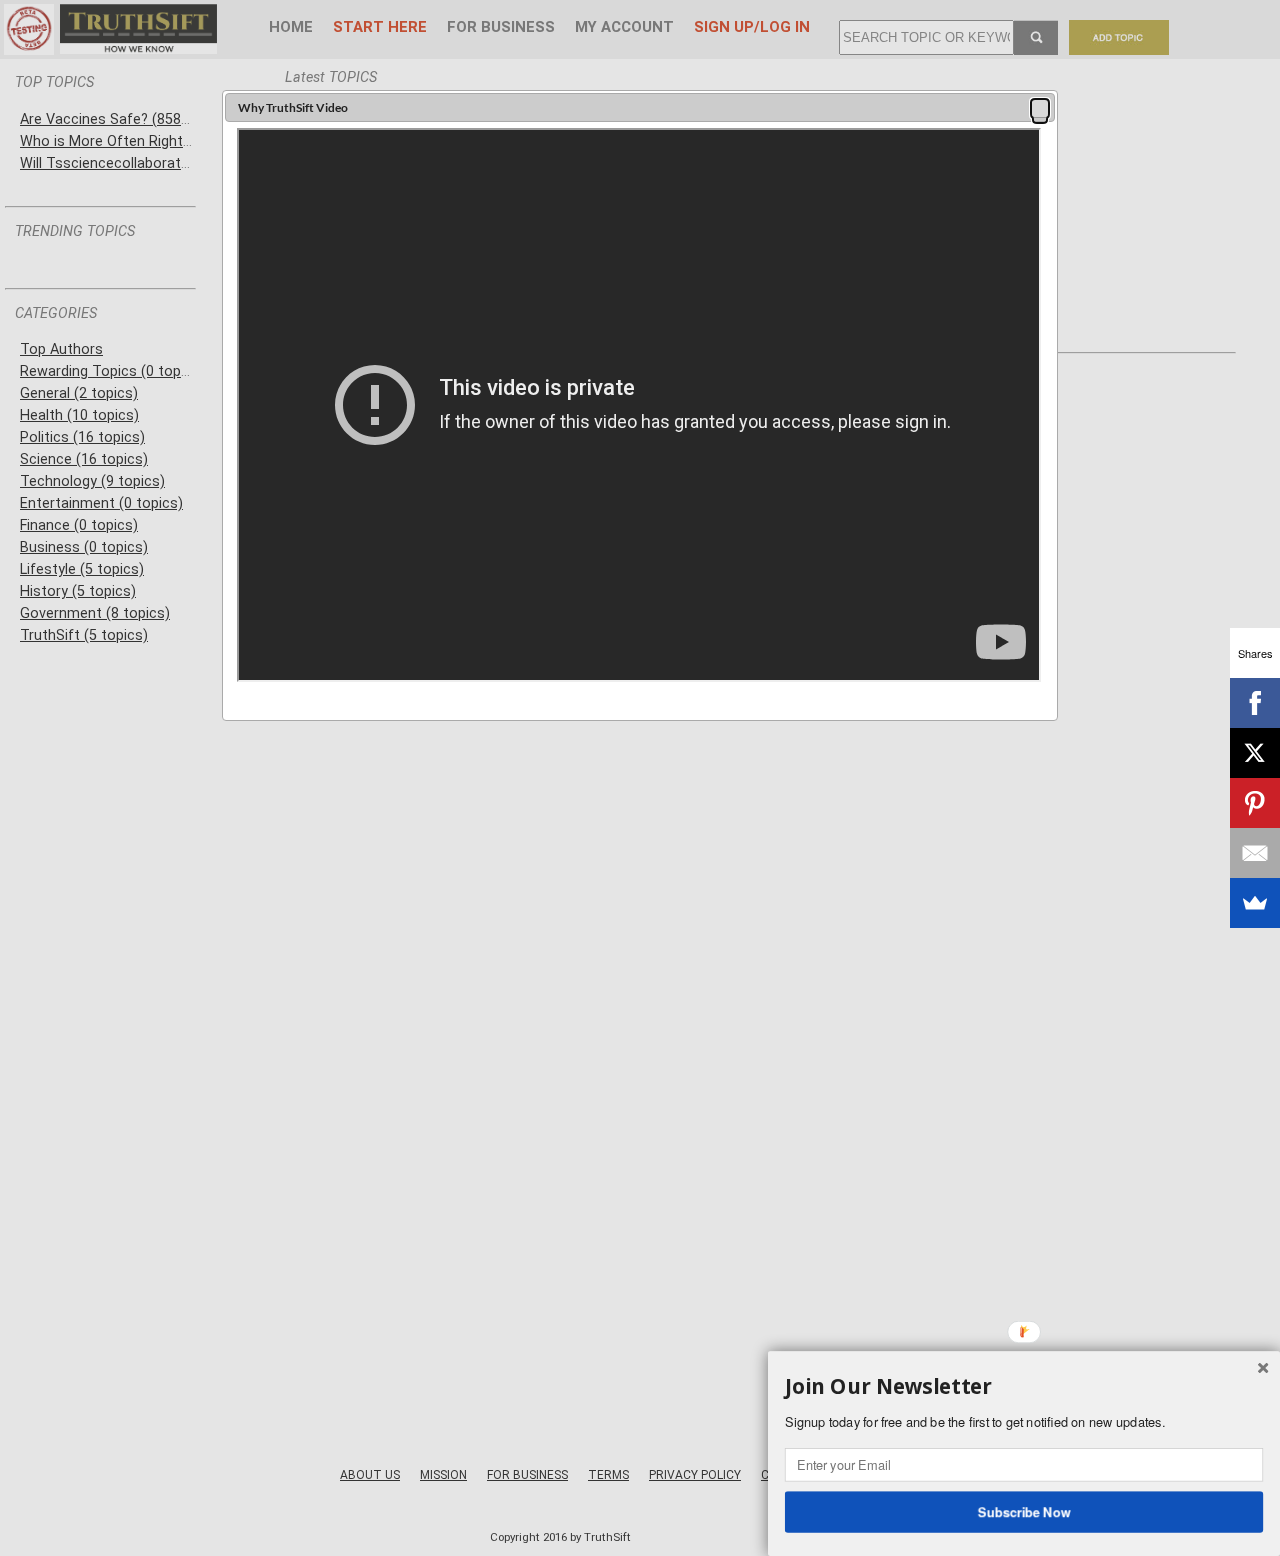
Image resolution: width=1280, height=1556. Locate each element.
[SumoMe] (1255, 903)
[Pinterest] (1255, 803)
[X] (1255, 753)
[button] (1040, 108)
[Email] (1255, 853)
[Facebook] (1255, 703)
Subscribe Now (1024, 1511)
